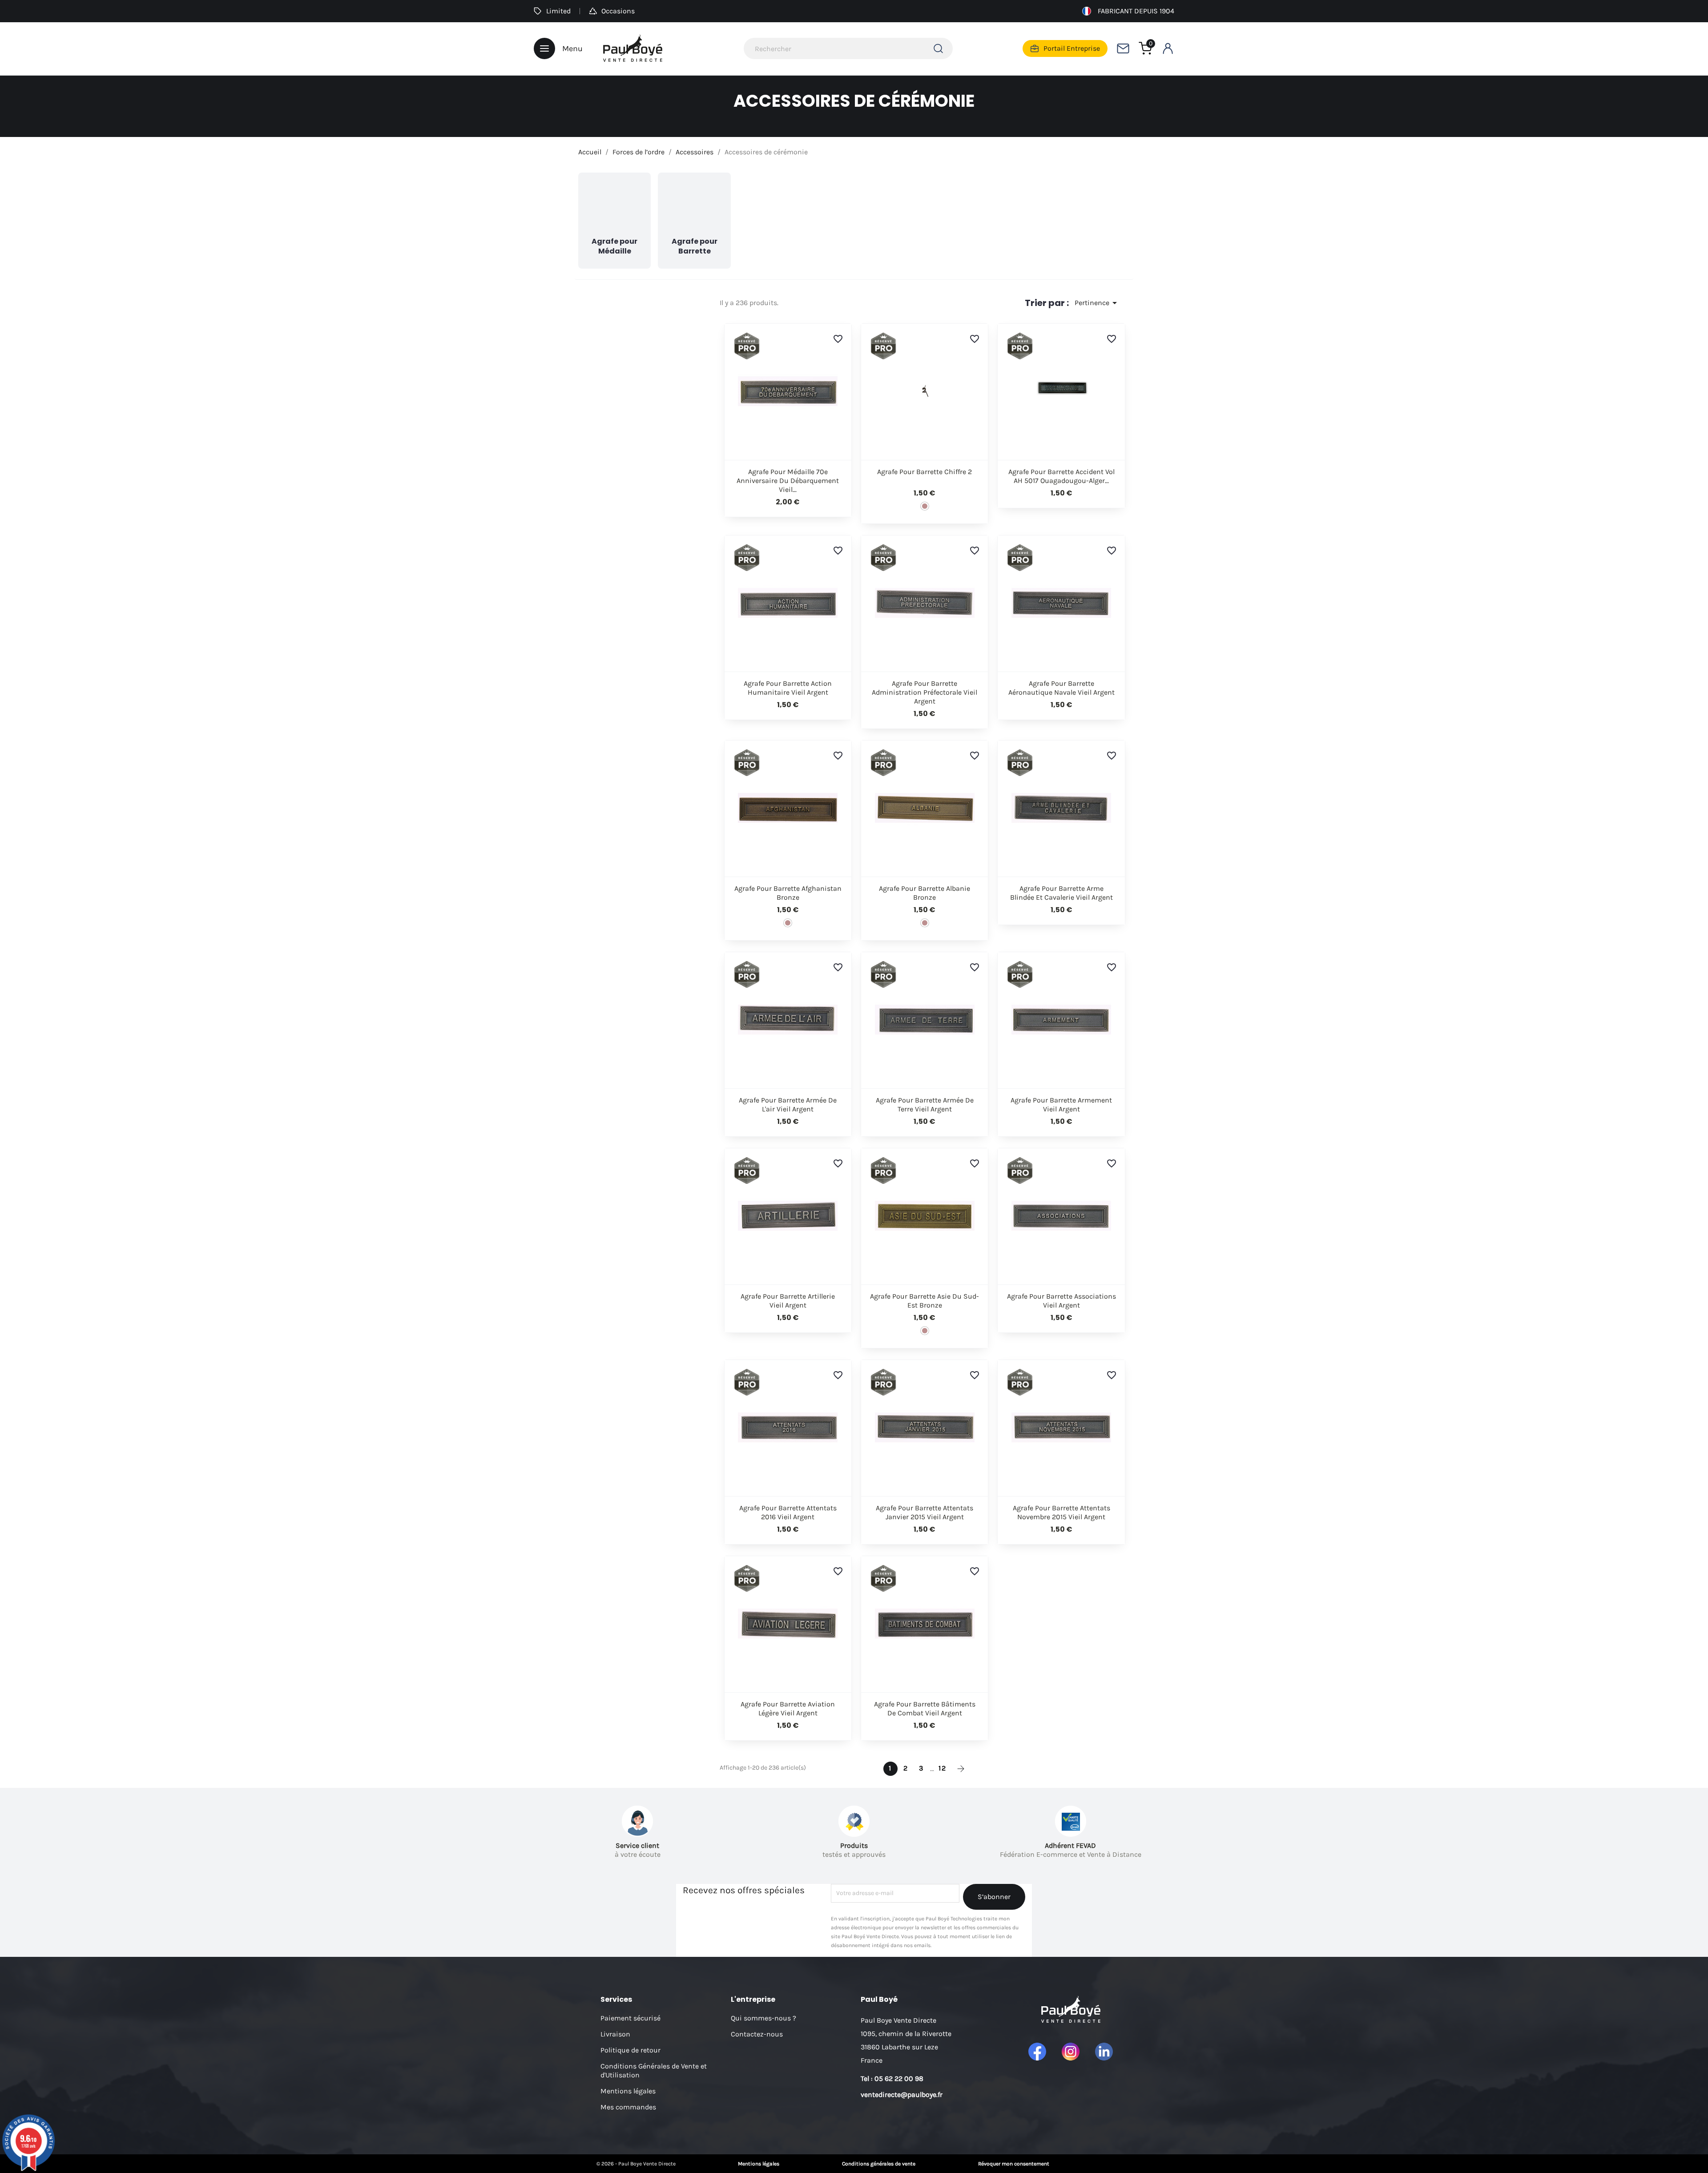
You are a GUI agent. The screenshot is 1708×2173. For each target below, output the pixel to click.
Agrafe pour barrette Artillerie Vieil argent (788, 1301)
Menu (572, 48)
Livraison (615, 2034)
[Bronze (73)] (925, 506)
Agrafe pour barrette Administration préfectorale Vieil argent (924, 692)
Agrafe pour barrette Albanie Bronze (924, 893)
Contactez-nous (757, 2034)
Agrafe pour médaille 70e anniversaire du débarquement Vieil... (788, 481)
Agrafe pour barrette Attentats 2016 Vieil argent (788, 1512)
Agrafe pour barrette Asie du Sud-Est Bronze (924, 1301)
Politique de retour (630, 2050)
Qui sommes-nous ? (763, 2018)
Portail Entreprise (1072, 48)
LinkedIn (1104, 2052)
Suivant (961, 1769)
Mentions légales (628, 2091)
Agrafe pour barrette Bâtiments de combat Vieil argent (925, 1708)
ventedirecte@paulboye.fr (902, 2095)
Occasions (618, 11)
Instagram (1071, 2052)
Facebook (1037, 2052)
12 (943, 1768)
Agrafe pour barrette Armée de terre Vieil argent (925, 1105)
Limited (558, 11)
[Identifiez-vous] (1168, 48)
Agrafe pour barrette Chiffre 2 (924, 472)
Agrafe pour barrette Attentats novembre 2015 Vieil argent (1061, 1512)
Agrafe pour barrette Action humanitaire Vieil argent (788, 688)
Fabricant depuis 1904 (1136, 11)
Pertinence (1097, 303)
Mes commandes (628, 2107)
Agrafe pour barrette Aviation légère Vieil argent (788, 1708)
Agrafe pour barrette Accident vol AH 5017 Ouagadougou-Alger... (1061, 476)
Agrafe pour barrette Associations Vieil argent (1061, 1301)
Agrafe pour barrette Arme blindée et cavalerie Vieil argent (1061, 893)
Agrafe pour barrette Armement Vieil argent (1061, 1105)
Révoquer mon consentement (1014, 2164)
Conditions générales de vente (879, 2164)
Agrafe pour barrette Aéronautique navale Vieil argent (1061, 688)
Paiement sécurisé (630, 2018)
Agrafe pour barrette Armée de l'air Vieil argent (788, 1105)
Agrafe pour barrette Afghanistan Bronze (788, 893)
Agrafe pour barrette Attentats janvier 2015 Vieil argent (924, 1512)
